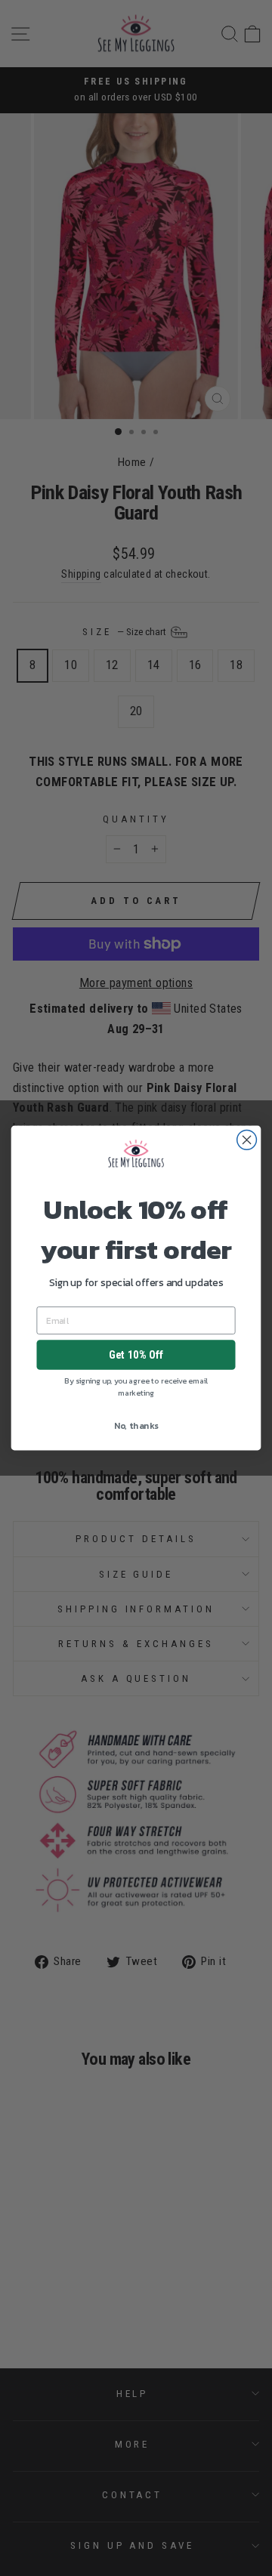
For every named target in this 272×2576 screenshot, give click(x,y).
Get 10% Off (136, 1355)
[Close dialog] (247, 1140)
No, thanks (136, 1426)
